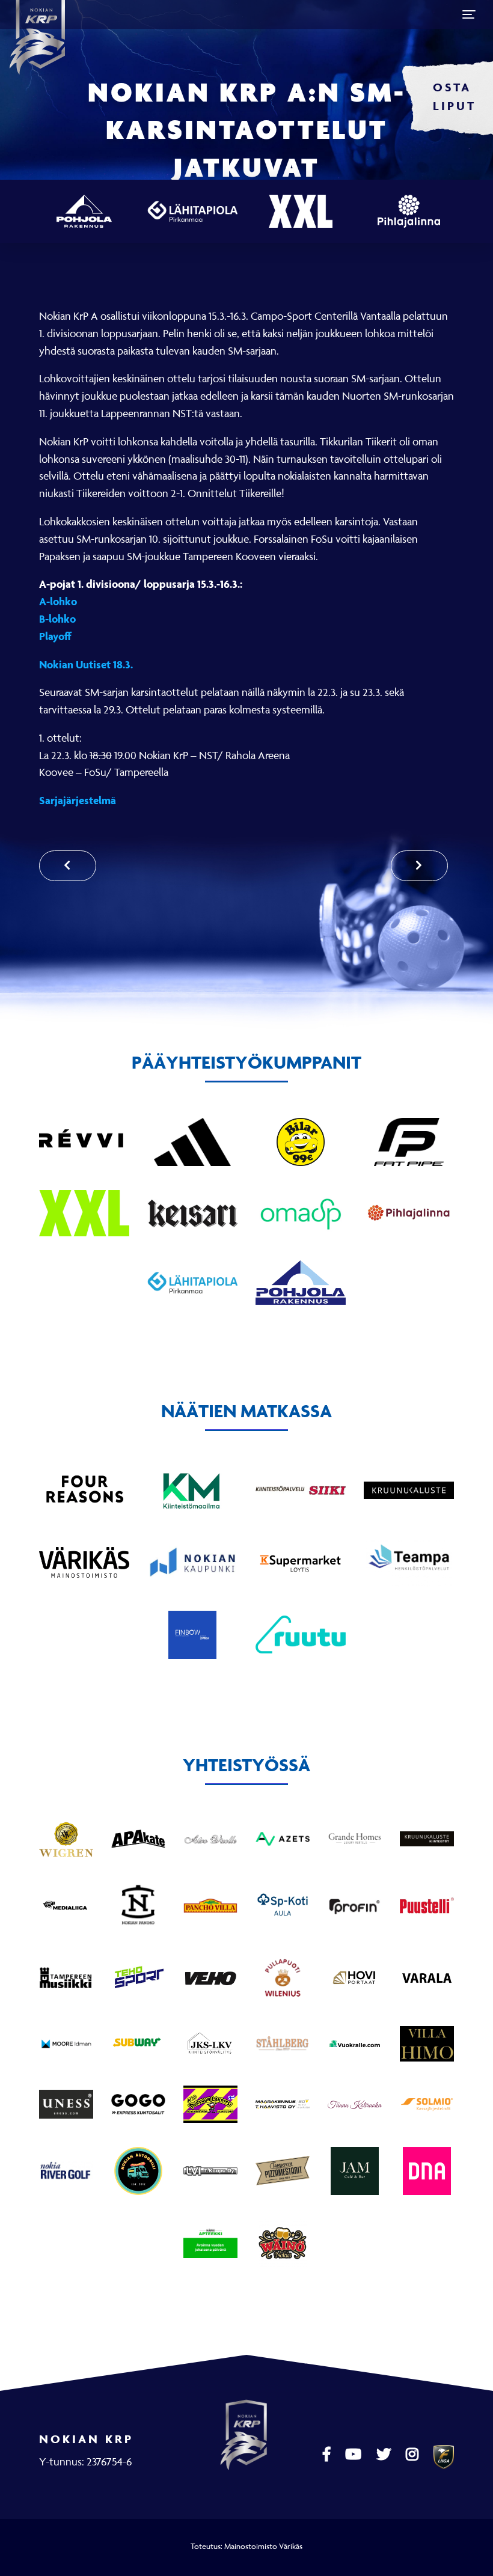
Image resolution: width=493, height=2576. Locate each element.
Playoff (55, 636)
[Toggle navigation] (469, 14)
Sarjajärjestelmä (78, 800)
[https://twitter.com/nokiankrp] (385, 2455)
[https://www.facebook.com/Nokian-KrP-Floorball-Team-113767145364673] (328, 2455)
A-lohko (58, 601)
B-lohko (57, 619)
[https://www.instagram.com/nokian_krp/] (414, 2455)
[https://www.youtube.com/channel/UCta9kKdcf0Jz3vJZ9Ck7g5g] (355, 2455)
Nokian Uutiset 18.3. (86, 664)
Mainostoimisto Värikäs (263, 2546)
